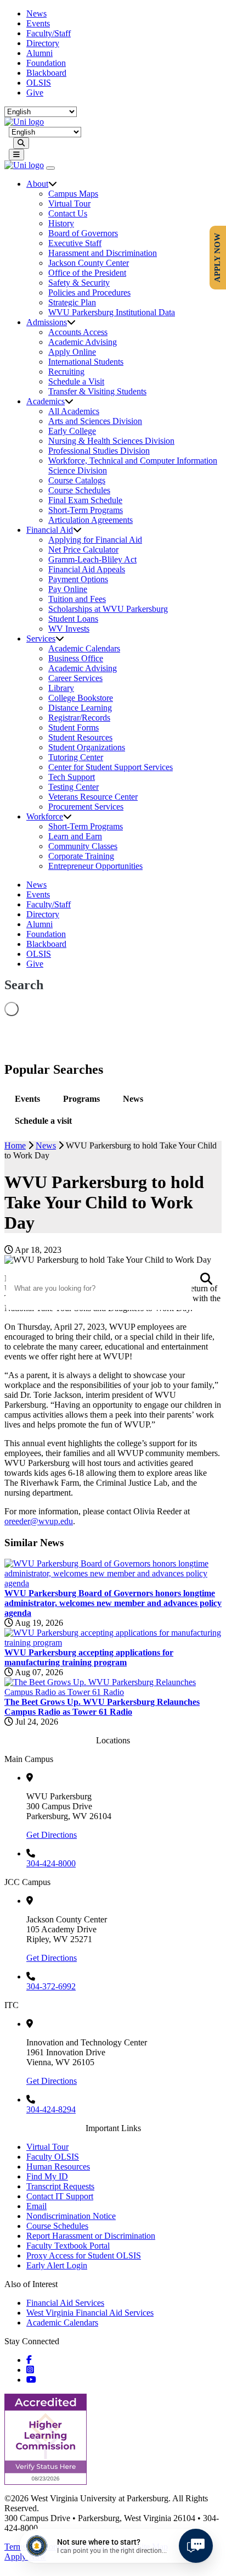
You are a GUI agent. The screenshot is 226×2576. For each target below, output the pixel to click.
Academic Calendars (84, 648)
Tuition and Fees (77, 599)
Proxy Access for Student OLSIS (84, 2256)
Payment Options (78, 579)
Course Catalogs (77, 480)
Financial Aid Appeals (87, 569)
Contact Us (68, 213)
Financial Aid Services (65, 2303)
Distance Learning (80, 708)
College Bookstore (81, 698)
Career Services (75, 678)
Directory (43, 43)
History (61, 223)
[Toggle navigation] (16, 155)
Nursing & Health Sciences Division (111, 441)
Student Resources (80, 737)
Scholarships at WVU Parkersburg (108, 609)
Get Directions (52, 1835)
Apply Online (72, 352)
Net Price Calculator (83, 550)
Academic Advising (83, 342)
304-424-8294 (51, 2109)
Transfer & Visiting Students (97, 391)
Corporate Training (81, 856)
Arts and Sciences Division (95, 421)
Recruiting (66, 372)
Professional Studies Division (99, 451)
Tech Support (72, 777)
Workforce (45, 816)
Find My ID (47, 2176)
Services (41, 639)
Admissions (47, 322)
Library (61, 688)
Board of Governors (83, 233)
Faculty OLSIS (53, 2157)
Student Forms (74, 727)
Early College (72, 431)
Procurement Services (86, 807)
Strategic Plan (72, 302)
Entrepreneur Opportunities (95, 866)
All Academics (74, 411)
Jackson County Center (89, 263)
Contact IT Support (60, 2196)
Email (36, 2206)
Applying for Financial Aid (95, 540)
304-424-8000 (51, 1863)
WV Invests (69, 629)
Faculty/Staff (49, 33)
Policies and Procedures (89, 292)
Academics (46, 401)
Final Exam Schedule (85, 500)
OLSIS (39, 83)
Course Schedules (79, 490)
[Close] (50, 168)
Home (15, 1145)
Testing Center (74, 787)
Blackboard (46, 73)
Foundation (46, 63)
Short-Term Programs (86, 510)
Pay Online (68, 589)
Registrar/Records (79, 718)
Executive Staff (75, 243)
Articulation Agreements (91, 520)
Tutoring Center (76, 757)
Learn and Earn (75, 836)
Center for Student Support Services (111, 767)
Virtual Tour (69, 203)
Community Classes (83, 846)
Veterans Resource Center (93, 797)
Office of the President (87, 273)
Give (35, 93)
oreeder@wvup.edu (39, 1521)
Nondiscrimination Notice (71, 2216)
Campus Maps (73, 194)
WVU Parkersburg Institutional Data (112, 312)
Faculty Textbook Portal (68, 2246)
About (37, 184)
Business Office (76, 658)
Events (38, 23)
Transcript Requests (60, 2186)
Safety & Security (79, 283)
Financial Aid (50, 530)
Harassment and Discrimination (103, 253)
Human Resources (58, 2167)
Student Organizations (87, 747)
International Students (86, 362)
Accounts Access (78, 332)
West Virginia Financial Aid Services (90, 2313)
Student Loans (73, 619)
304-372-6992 (51, 1986)
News (36, 13)
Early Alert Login (57, 2265)
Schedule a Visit (76, 381)
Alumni (39, 53)
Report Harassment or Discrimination (91, 2236)
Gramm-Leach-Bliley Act (92, 559)
